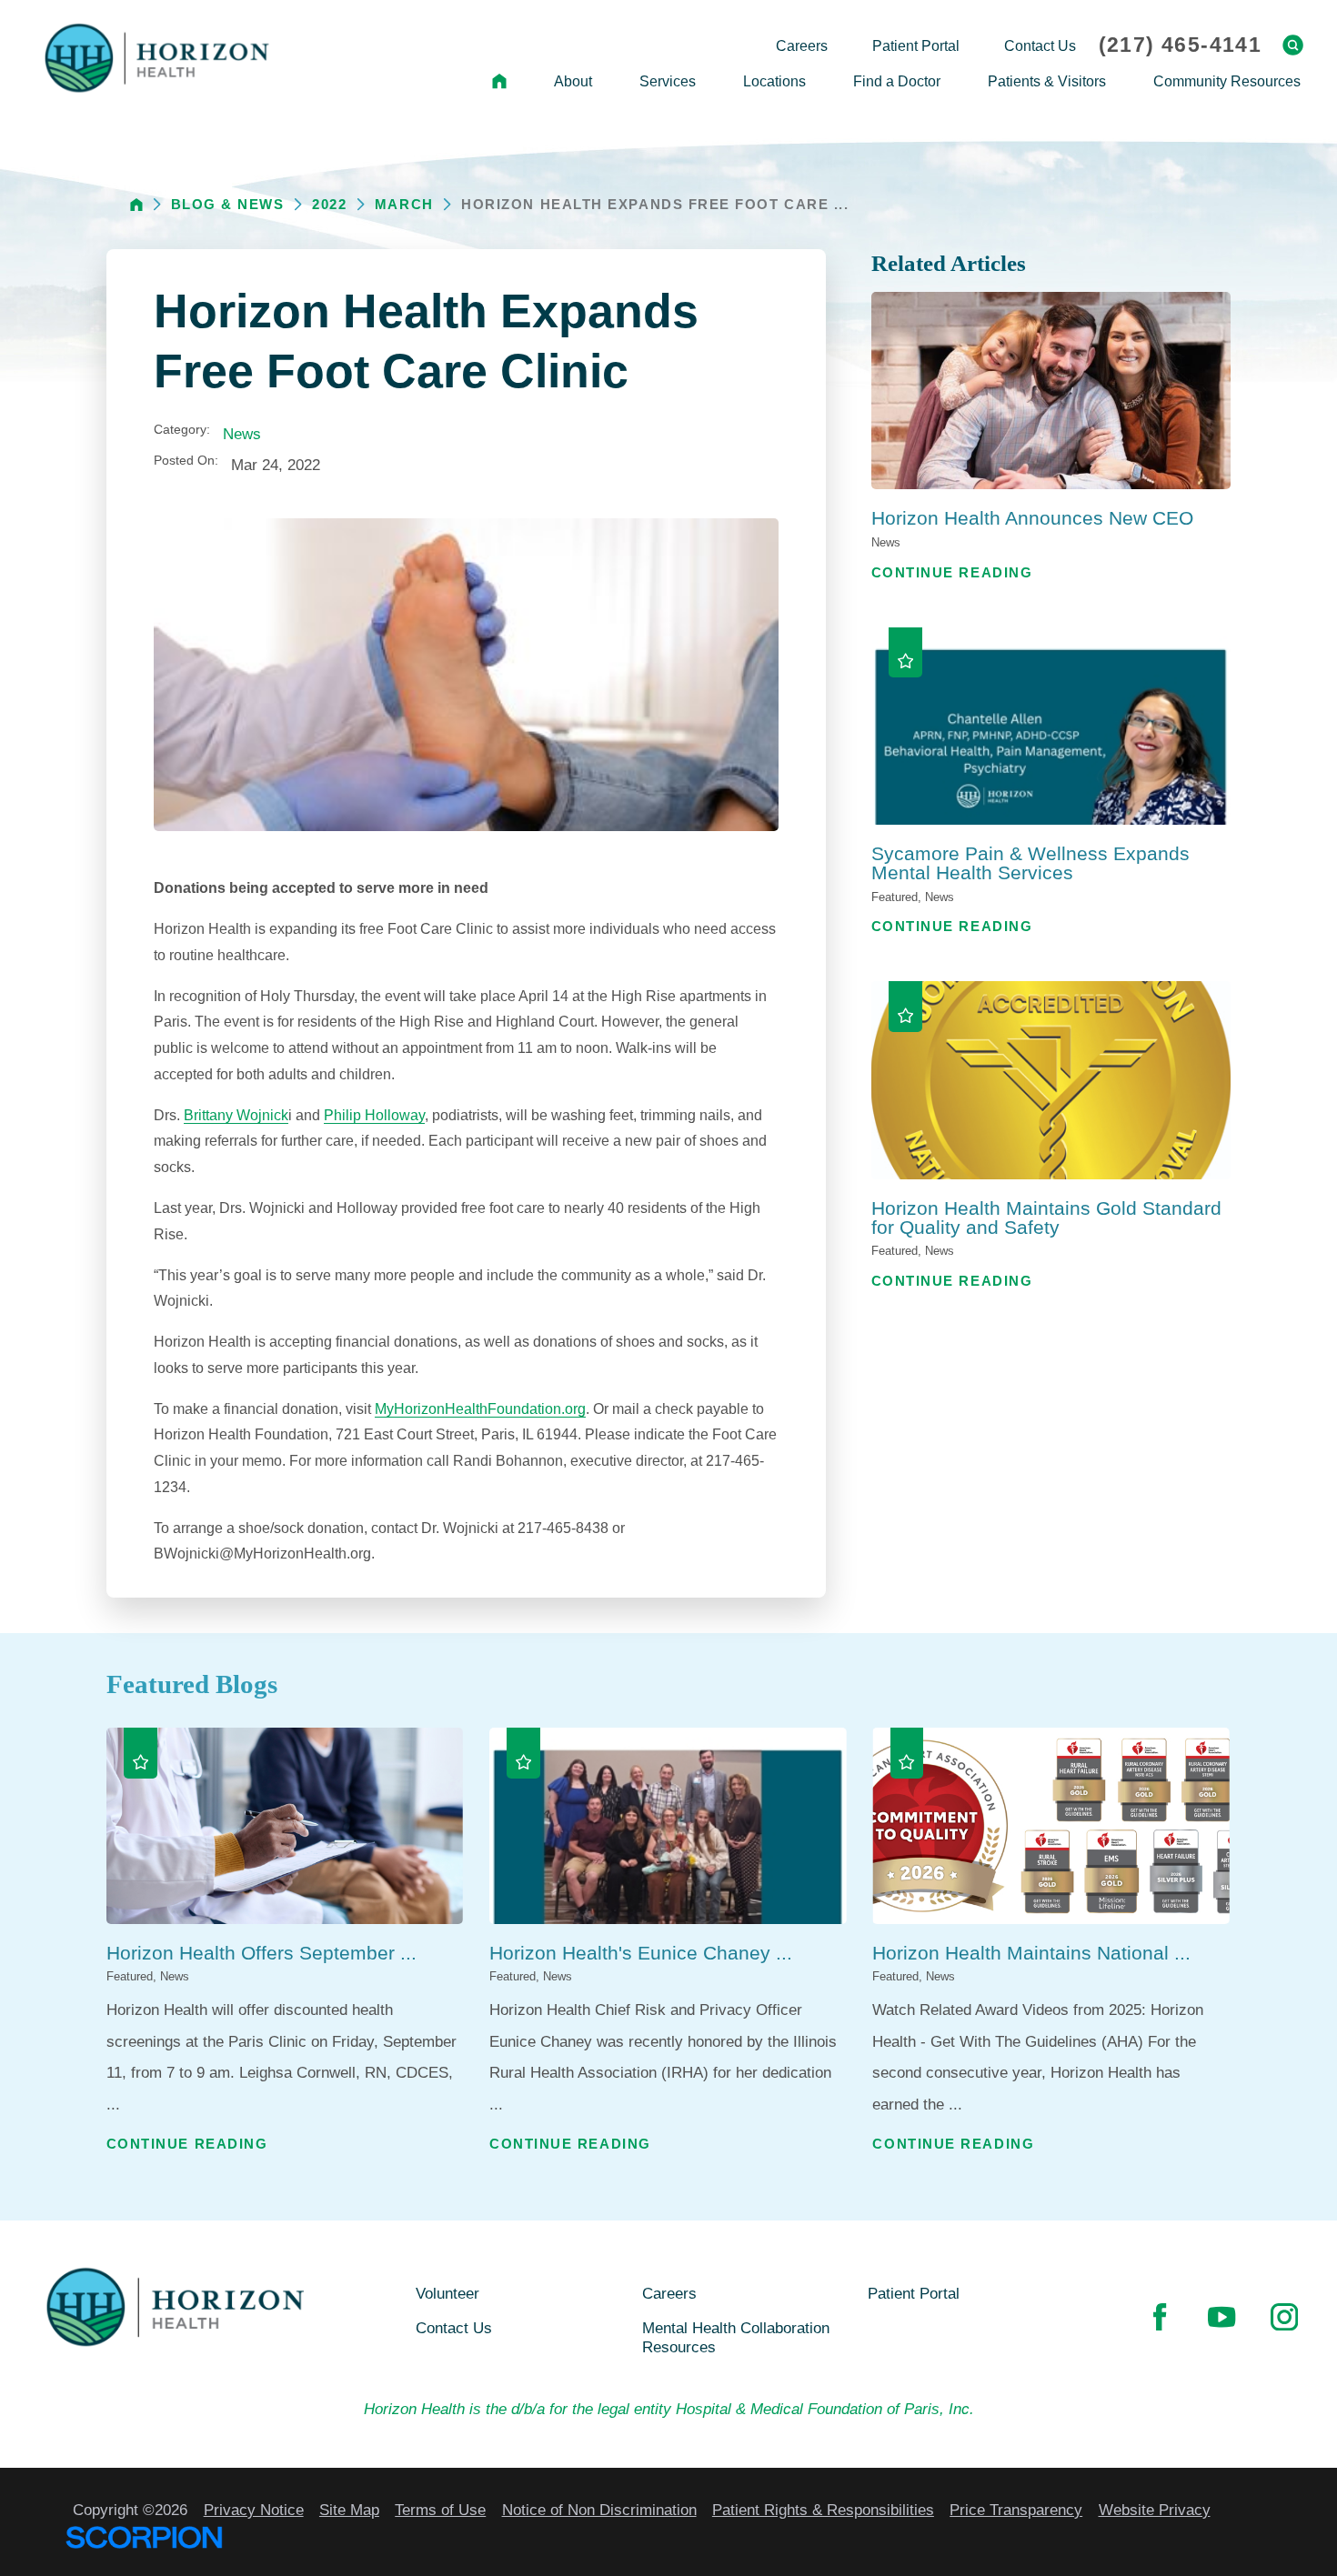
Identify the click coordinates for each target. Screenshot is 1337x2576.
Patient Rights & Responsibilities (823, 2510)
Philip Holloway (374, 1115)
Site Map (349, 2510)
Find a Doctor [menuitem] (897, 81)
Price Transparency (1016, 2510)
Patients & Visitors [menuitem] (1047, 81)
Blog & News (228, 204)
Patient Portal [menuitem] (916, 45)
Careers (669, 2293)
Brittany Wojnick (236, 1115)
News (242, 434)
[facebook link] (1160, 2317)
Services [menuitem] (668, 81)
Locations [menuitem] (774, 81)
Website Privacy (1155, 2510)
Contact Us (454, 2328)
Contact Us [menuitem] (1040, 45)
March (404, 204)
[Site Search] (1293, 45)
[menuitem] (499, 82)
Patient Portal (914, 2293)
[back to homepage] (136, 205)
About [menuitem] (573, 81)
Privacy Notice (254, 2510)
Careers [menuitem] (802, 45)
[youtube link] (1221, 2317)
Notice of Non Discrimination (599, 2510)
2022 (329, 204)
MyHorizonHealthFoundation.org (480, 1408)
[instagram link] (1284, 2317)
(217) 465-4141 (1180, 45)
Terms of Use (440, 2510)
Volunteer (447, 2293)
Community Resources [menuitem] (1227, 81)
